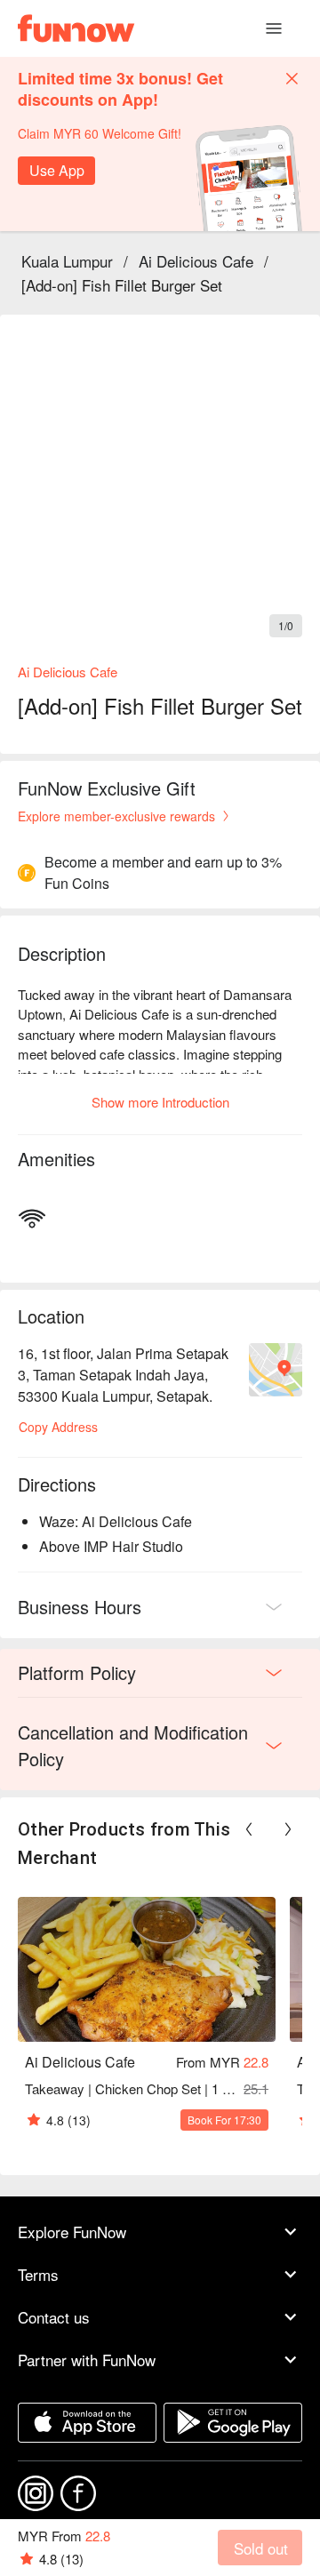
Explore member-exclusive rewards (116, 816)
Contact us (54, 2317)
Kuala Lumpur (67, 261)
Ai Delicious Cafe (196, 261)
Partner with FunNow (87, 2360)
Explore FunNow (72, 2232)
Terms (38, 2274)
